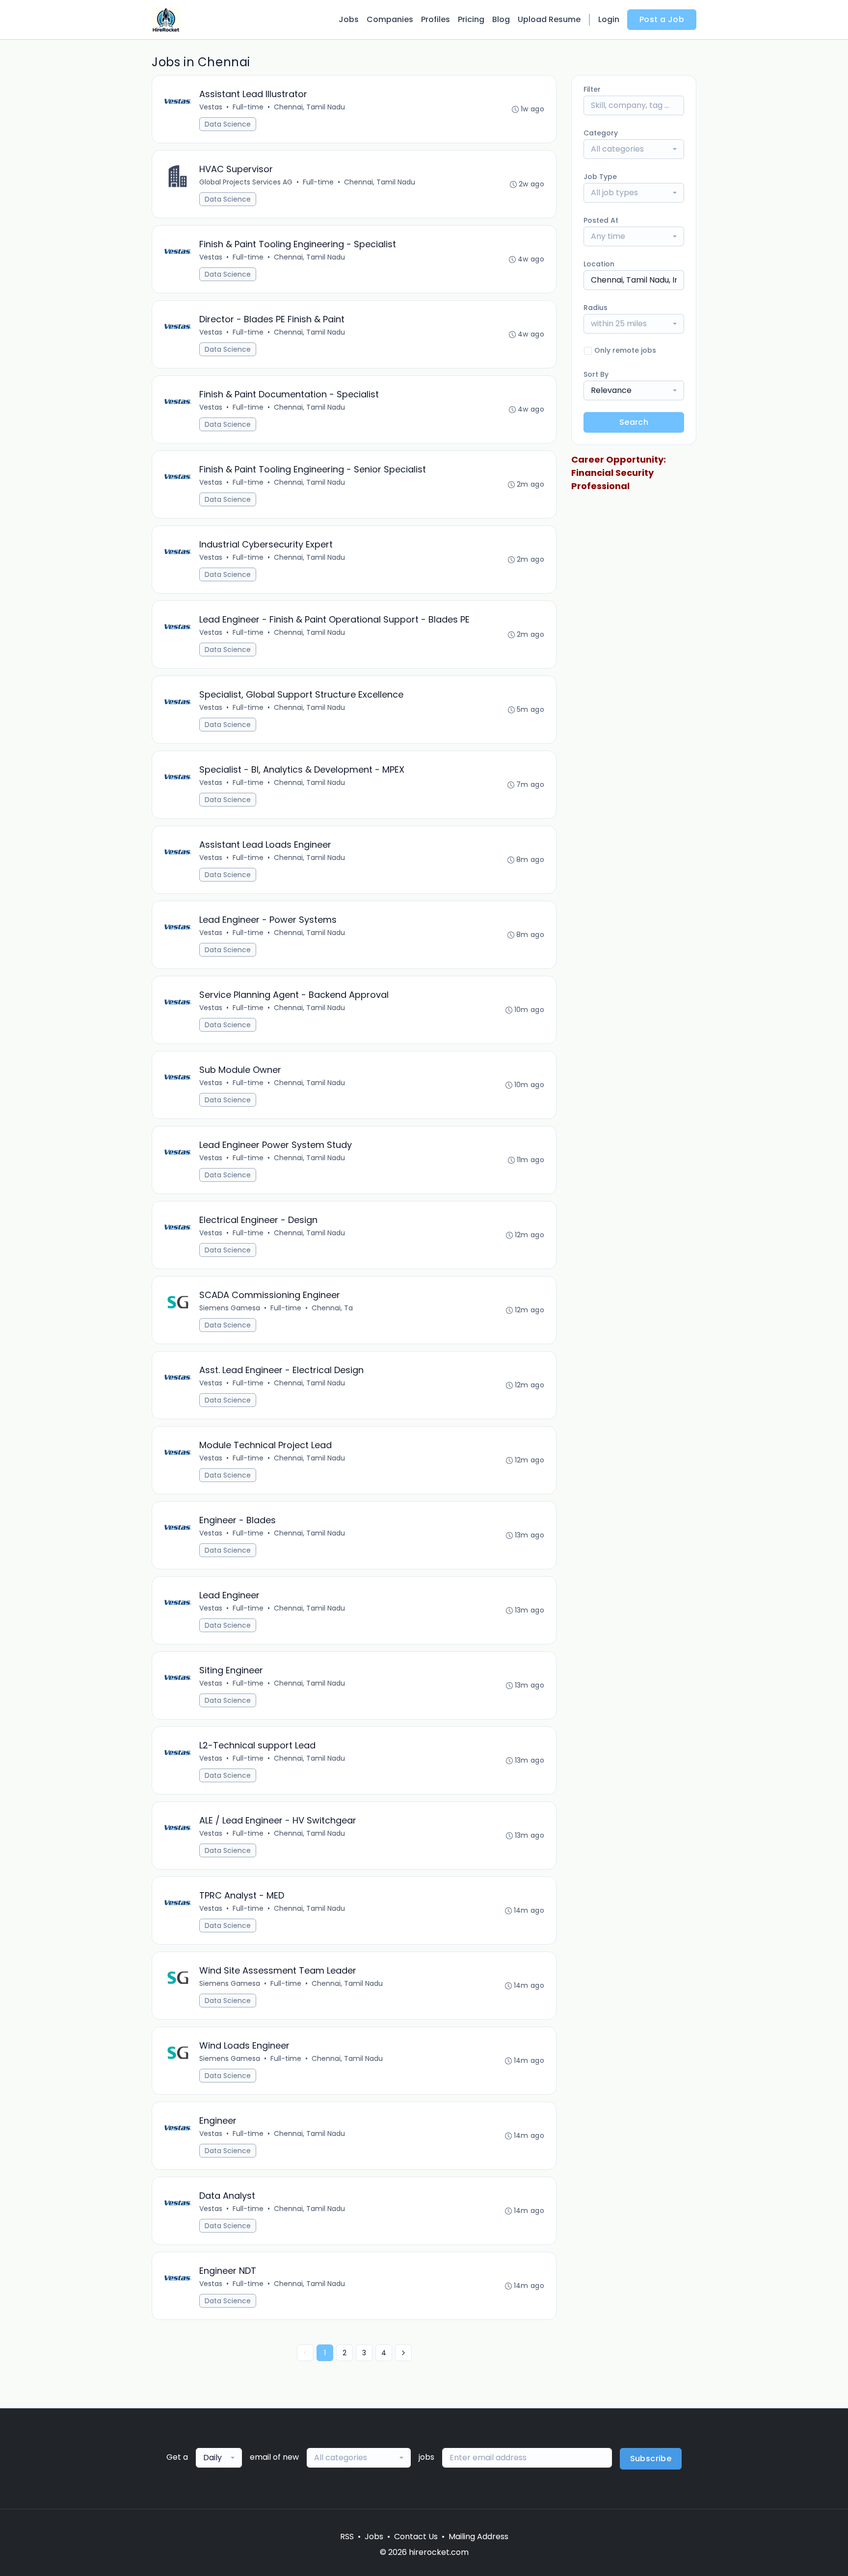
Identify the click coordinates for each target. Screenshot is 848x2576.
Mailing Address (478, 2537)
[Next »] (403, 2353)
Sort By (596, 374)
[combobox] (634, 149)
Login (609, 19)
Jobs (349, 19)
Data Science (228, 124)
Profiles (436, 19)
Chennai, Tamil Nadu (309, 107)
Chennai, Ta (332, 1308)
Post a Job (662, 19)
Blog (501, 19)
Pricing (471, 19)
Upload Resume (549, 19)
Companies (390, 19)
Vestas (211, 107)
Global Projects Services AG (246, 182)
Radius (596, 308)
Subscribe (651, 2459)
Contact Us (416, 2537)
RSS (347, 2537)
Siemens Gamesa (230, 1308)
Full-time (248, 107)
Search (634, 422)
